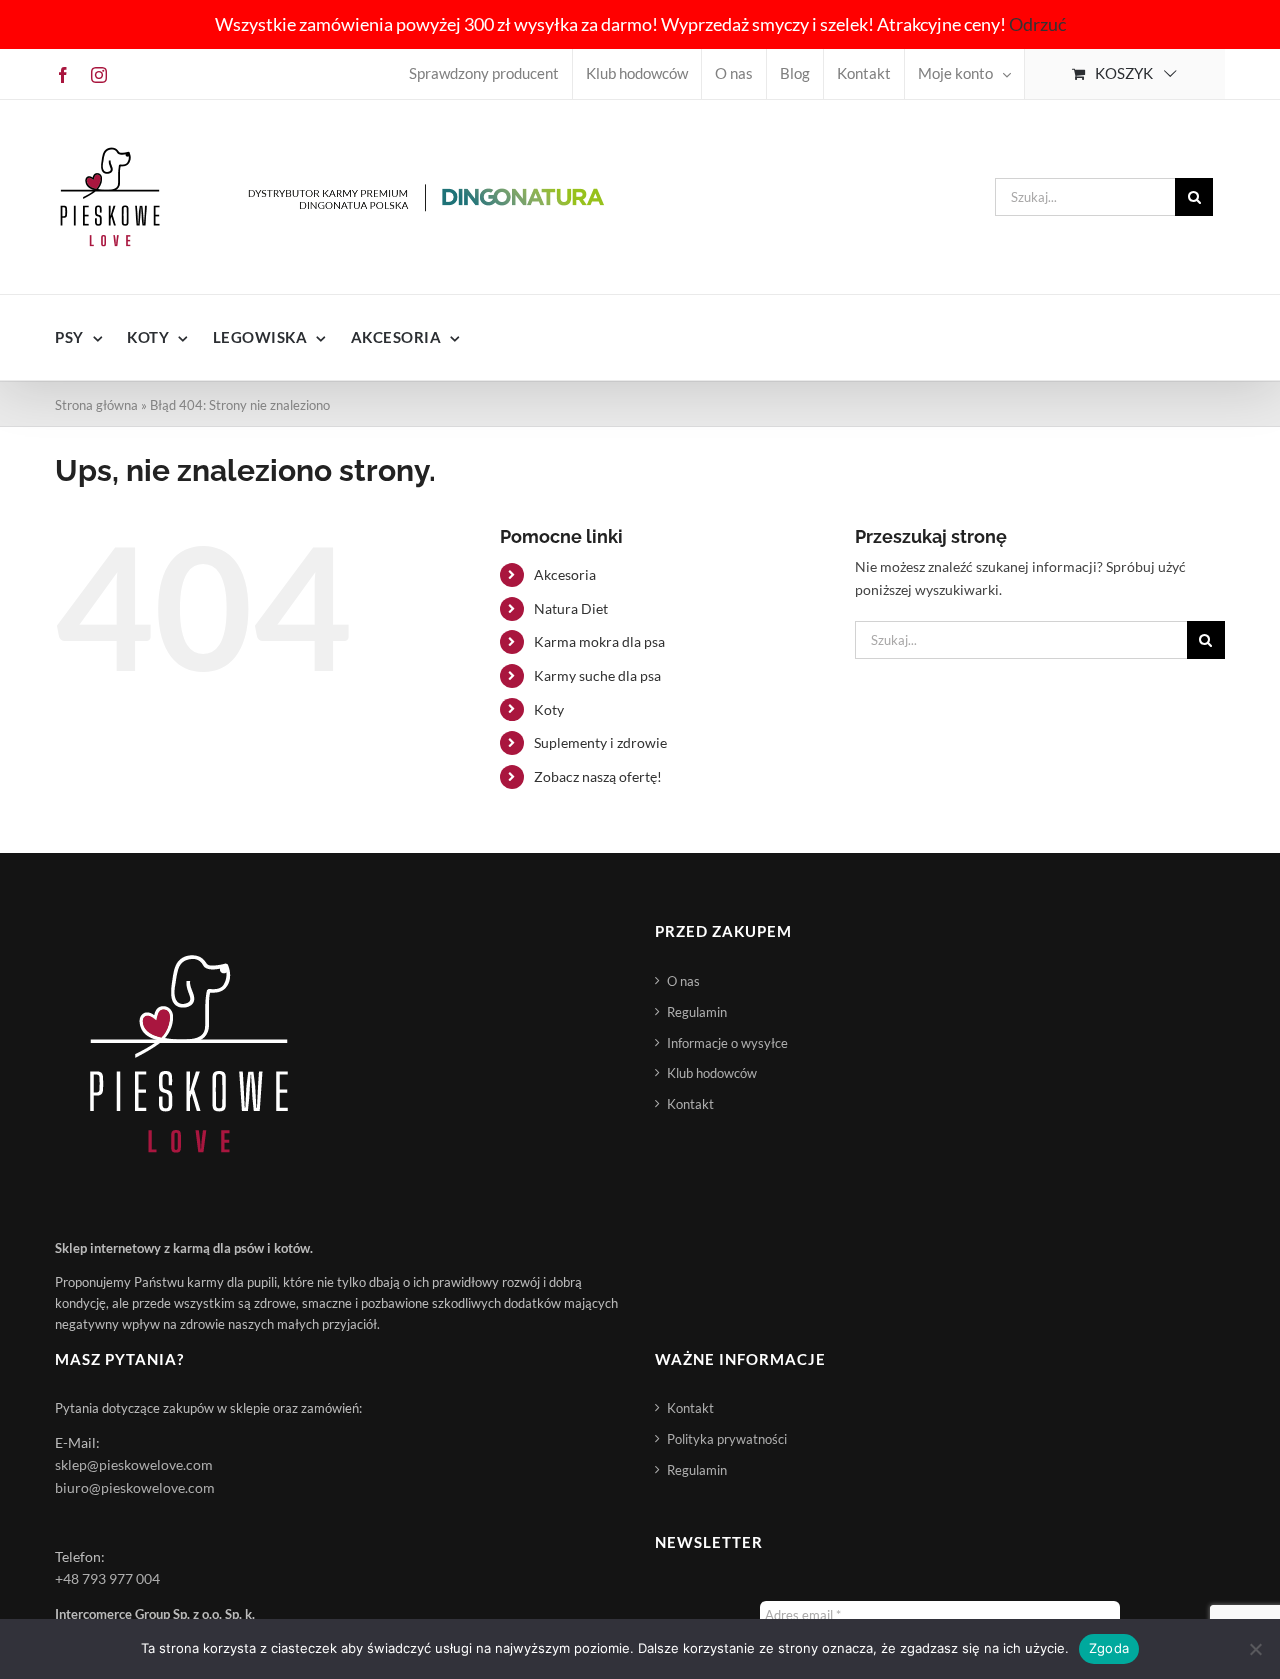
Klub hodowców (712, 1073)
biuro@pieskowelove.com (135, 1487)
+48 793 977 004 (107, 1578)
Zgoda (1109, 1648)
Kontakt (690, 1104)
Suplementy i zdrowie (600, 742)
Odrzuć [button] (1037, 24)
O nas (683, 981)
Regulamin (697, 1012)
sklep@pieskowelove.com (134, 1464)
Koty (549, 709)
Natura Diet (571, 608)
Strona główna (96, 405)
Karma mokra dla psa (599, 641)
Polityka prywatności (727, 1439)
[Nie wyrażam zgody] (1255, 1649)
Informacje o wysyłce (727, 1043)
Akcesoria (565, 574)
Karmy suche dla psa (597, 675)
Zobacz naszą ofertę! (598, 776)
